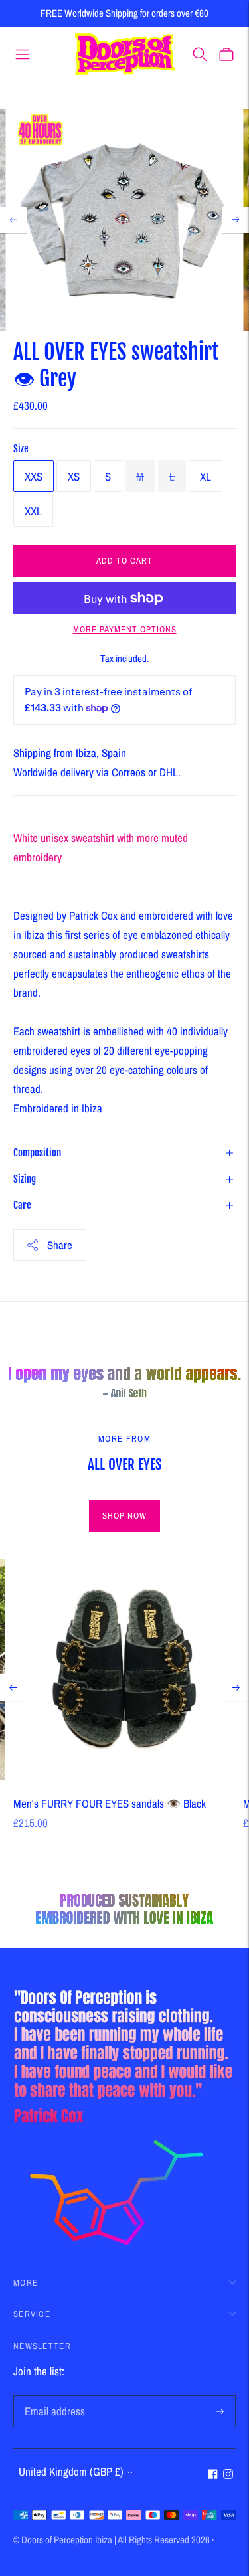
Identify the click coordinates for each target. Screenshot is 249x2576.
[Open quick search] (200, 54)
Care (22, 1205)
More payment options (125, 629)
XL (206, 476)
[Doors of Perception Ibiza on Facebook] (213, 2475)
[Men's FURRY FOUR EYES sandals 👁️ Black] (124, 1670)
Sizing (25, 1179)
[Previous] (13, 220)
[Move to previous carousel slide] (13, 1687)
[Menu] (23, 54)
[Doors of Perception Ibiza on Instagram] (228, 2475)
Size (21, 449)
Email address (52, 2397)
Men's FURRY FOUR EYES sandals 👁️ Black (110, 1803)
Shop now (124, 1516)
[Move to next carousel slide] (236, 1687)
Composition (37, 1153)
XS (74, 476)
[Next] (236, 220)
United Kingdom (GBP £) (71, 2471)
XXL (33, 511)
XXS (34, 476)
